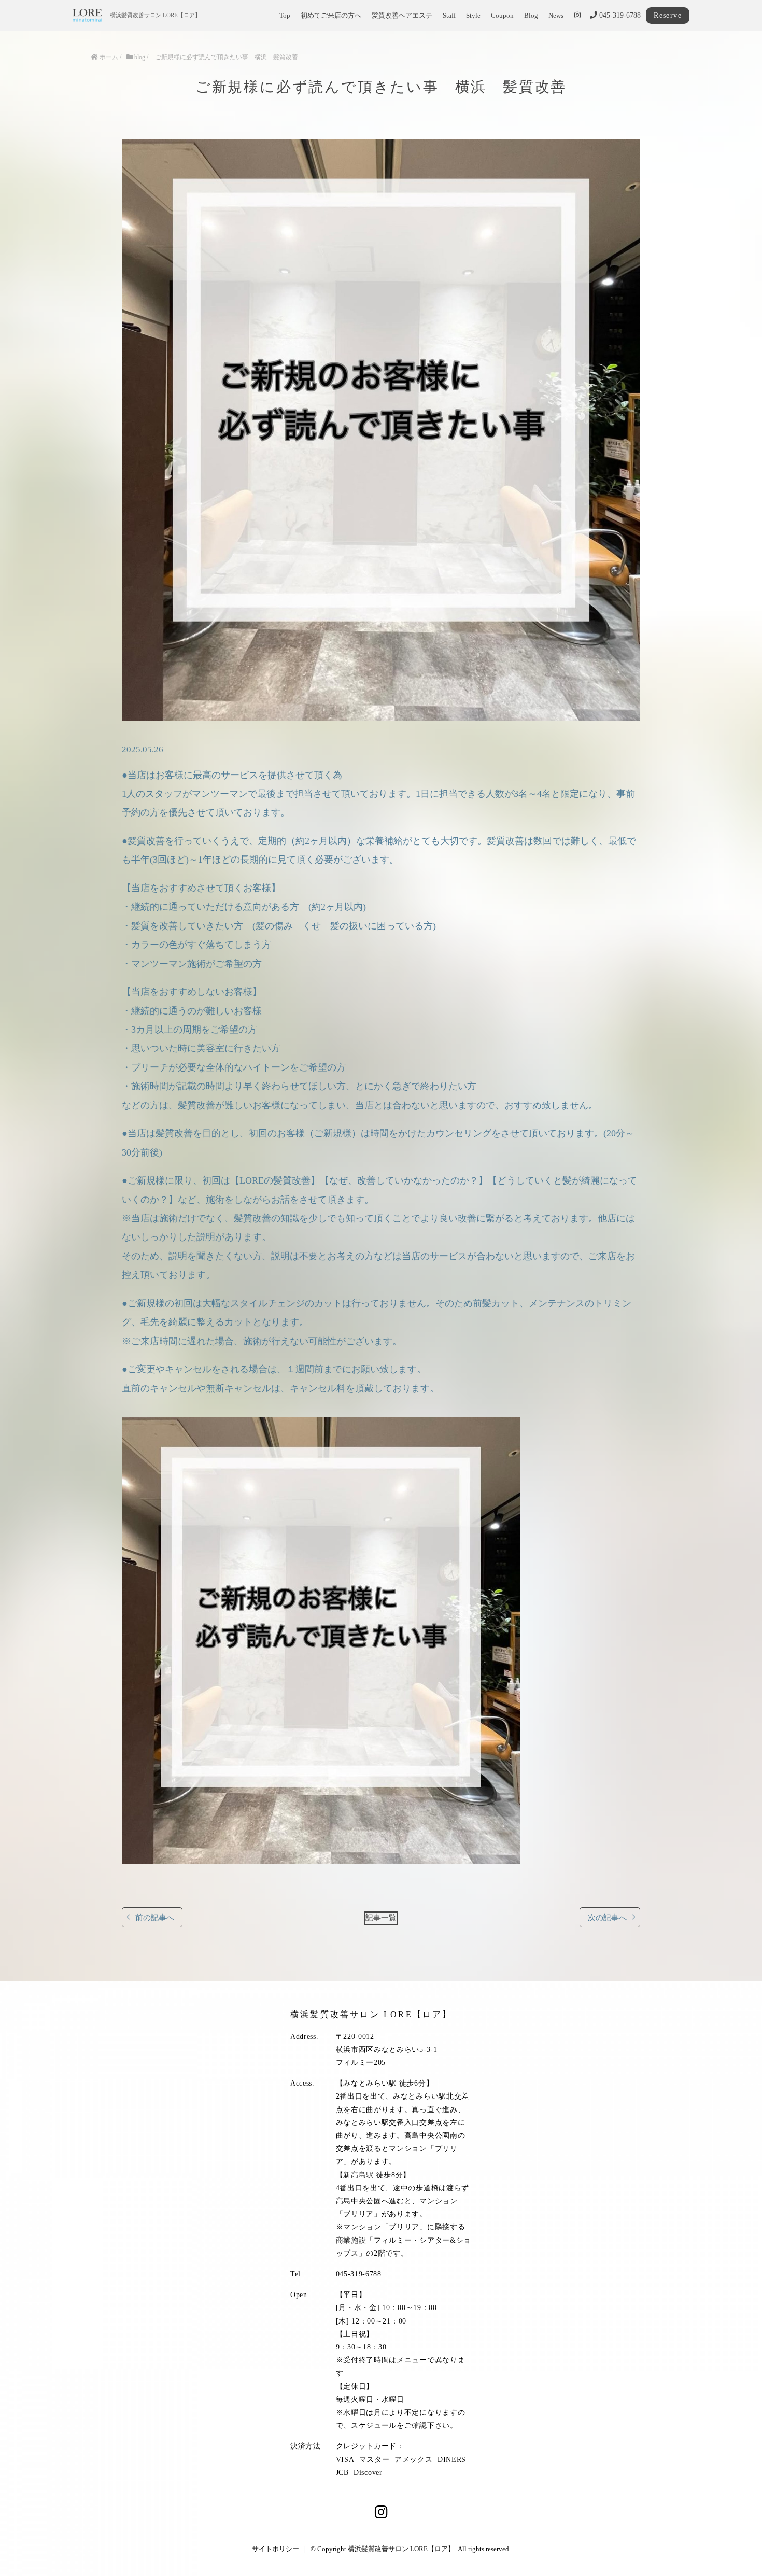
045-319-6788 (619, 15)
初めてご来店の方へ (331, 16)
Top (285, 16)
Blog (531, 16)
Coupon (502, 16)
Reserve (668, 15)
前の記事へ (155, 1917)
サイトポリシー (276, 2549)
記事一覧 (381, 1917)
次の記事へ (607, 1917)
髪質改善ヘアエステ (402, 16)
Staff (449, 16)
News (556, 16)
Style (473, 16)
